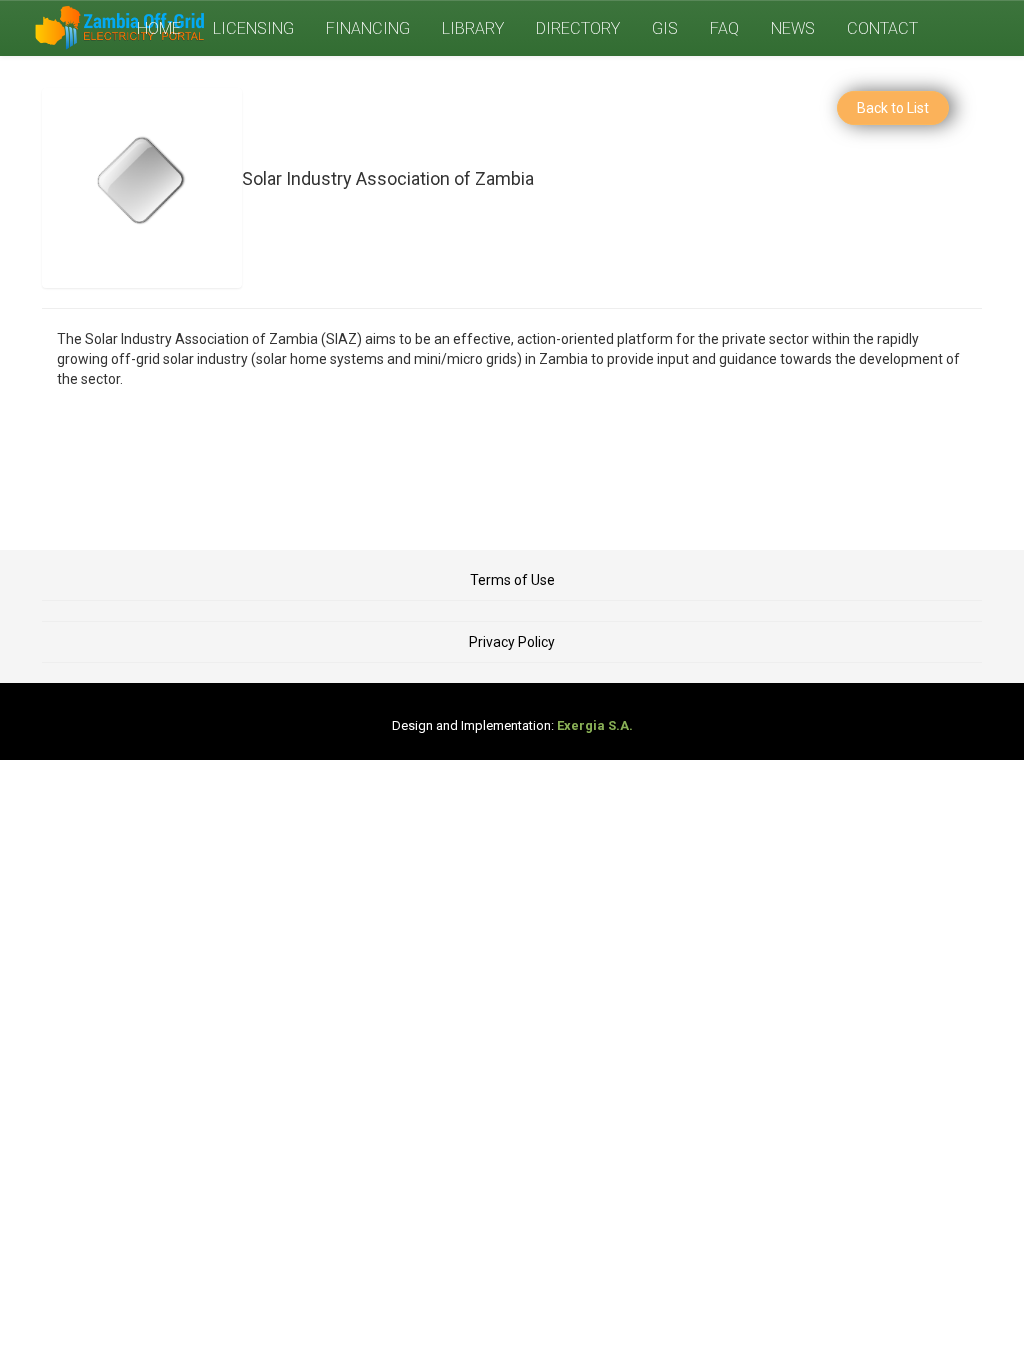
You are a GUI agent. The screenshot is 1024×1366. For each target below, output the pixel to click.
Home (159, 28)
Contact (882, 28)
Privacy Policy (512, 642)
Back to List (893, 108)
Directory (578, 28)
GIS (665, 28)
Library (473, 28)
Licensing (253, 28)
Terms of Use (512, 580)
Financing (368, 28)
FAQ (724, 28)
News (793, 28)
